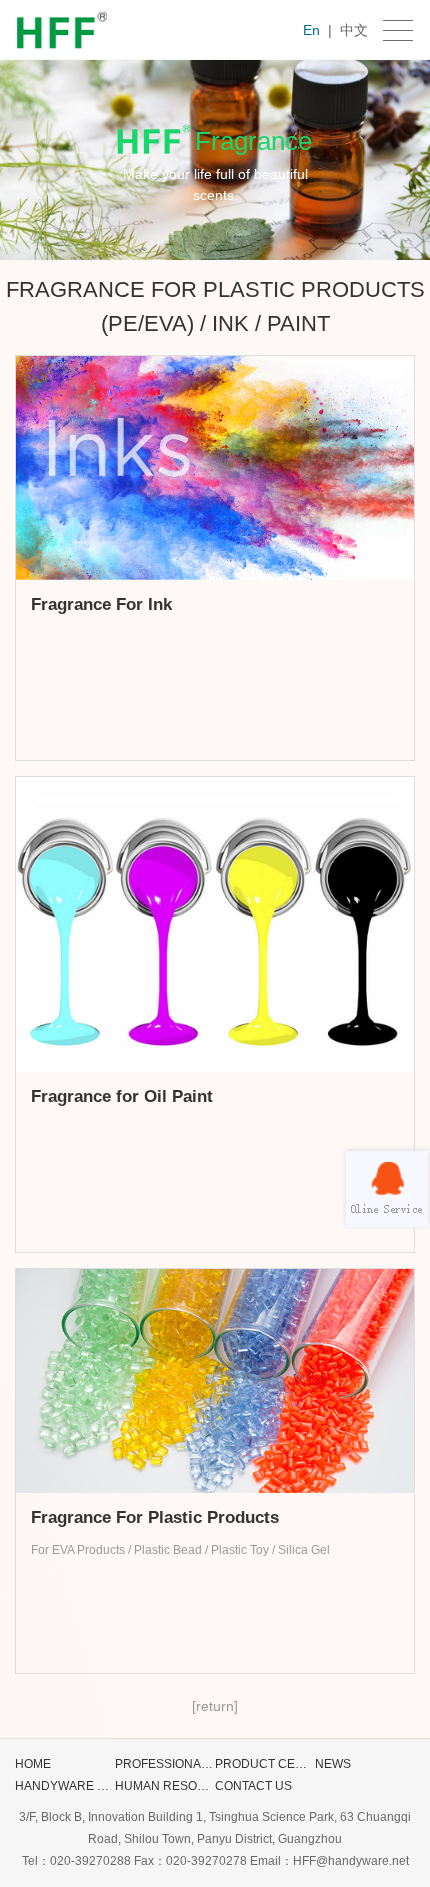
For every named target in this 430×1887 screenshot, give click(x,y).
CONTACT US (253, 1786)
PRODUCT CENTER (263, 1766)
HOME (33, 1764)
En (311, 30)
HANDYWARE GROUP (65, 1788)
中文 (354, 30)
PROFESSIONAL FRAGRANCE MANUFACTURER (163, 1766)
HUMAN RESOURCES (165, 1788)
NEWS (333, 1764)
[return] (215, 1706)
